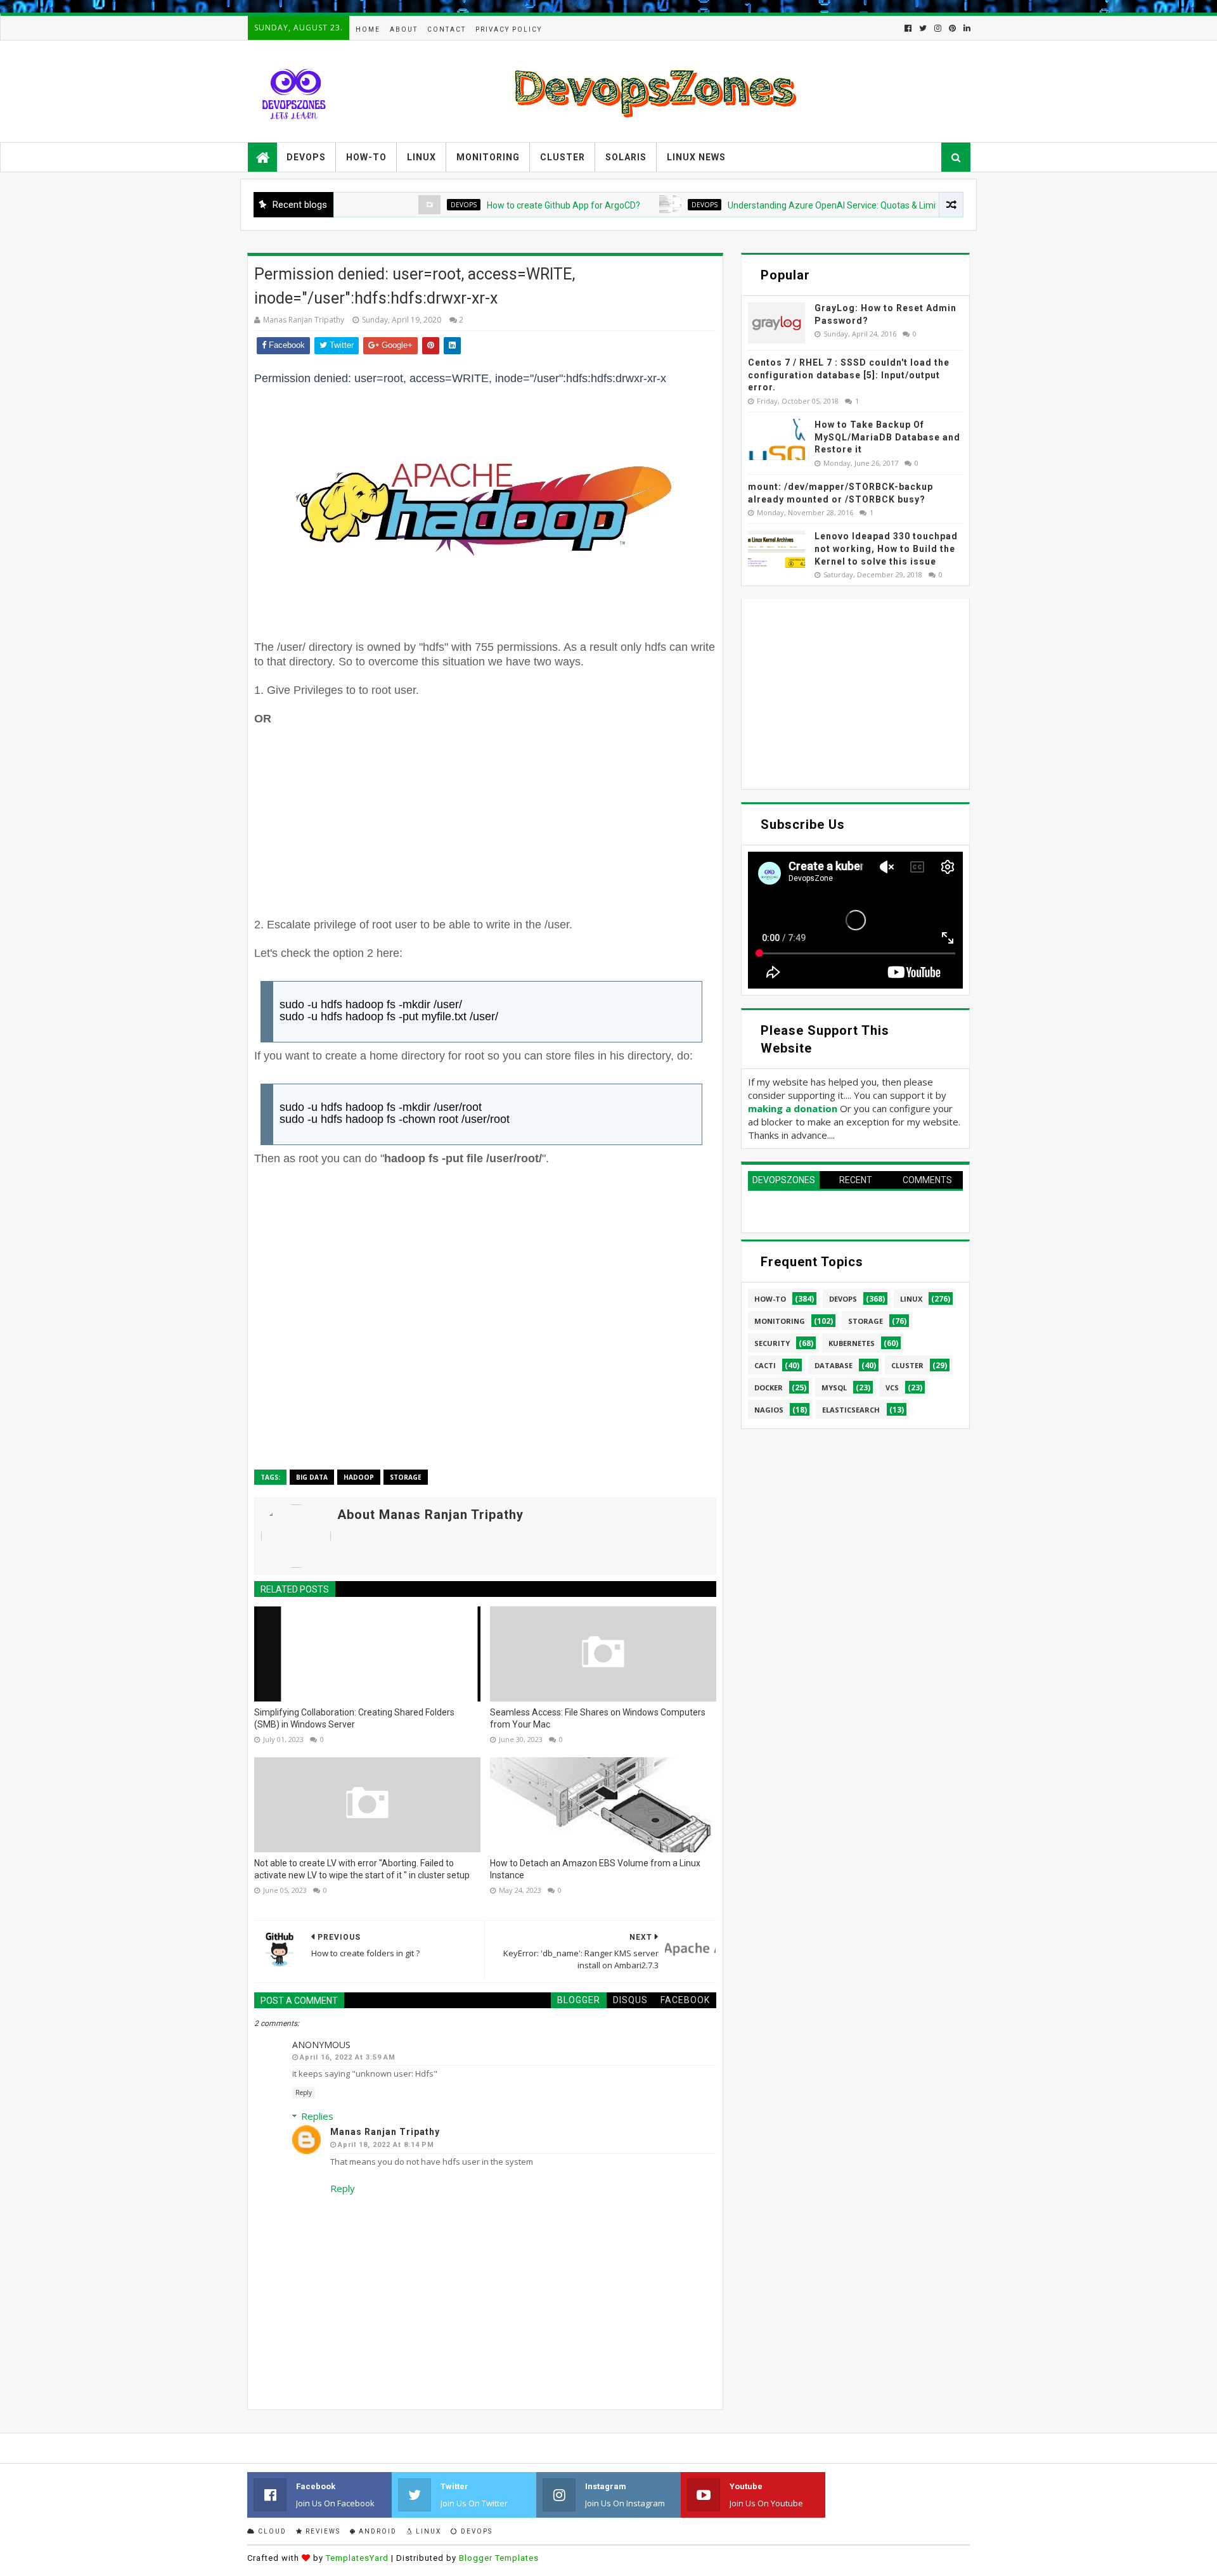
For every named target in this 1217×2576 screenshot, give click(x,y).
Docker (769, 1387)
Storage (406, 1477)
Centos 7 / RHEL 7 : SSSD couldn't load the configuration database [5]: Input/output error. (849, 375)
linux (911, 1299)
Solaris (626, 157)
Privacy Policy (509, 29)
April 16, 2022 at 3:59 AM (348, 2057)
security (772, 1343)
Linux (422, 157)
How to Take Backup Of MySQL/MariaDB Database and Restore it (887, 437)
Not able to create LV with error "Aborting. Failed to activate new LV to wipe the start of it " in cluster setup (362, 1869)
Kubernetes (852, 1343)
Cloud (271, 2531)
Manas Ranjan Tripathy (385, 2132)
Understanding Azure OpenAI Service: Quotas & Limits (756, 205)
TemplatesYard (357, 2558)
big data (312, 1477)
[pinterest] (952, 28)
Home (368, 29)
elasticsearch (851, 1410)
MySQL (834, 1387)
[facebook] (908, 28)
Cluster (563, 157)
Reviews (322, 2531)
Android (377, 2531)
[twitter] (923, 28)
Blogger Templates (499, 2558)
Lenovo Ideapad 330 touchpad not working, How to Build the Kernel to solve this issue (886, 548)
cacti (765, 1365)
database (834, 1365)
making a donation (793, 1108)
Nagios (769, 1410)
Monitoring (488, 157)
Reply (304, 2092)
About (404, 29)
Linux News (696, 157)
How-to (366, 157)
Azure (926, 205)
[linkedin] (966, 28)
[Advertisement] (485, 829)
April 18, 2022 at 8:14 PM (386, 2145)
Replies (317, 2116)
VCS (892, 1387)
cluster (907, 1365)
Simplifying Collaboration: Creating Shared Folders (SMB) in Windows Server (354, 1719)
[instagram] (938, 28)
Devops (306, 157)
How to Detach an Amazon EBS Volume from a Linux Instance (595, 1869)
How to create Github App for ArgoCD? (484, 205)
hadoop (359, 1477)
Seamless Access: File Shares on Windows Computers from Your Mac (598, 1719)
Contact (447, 29)
